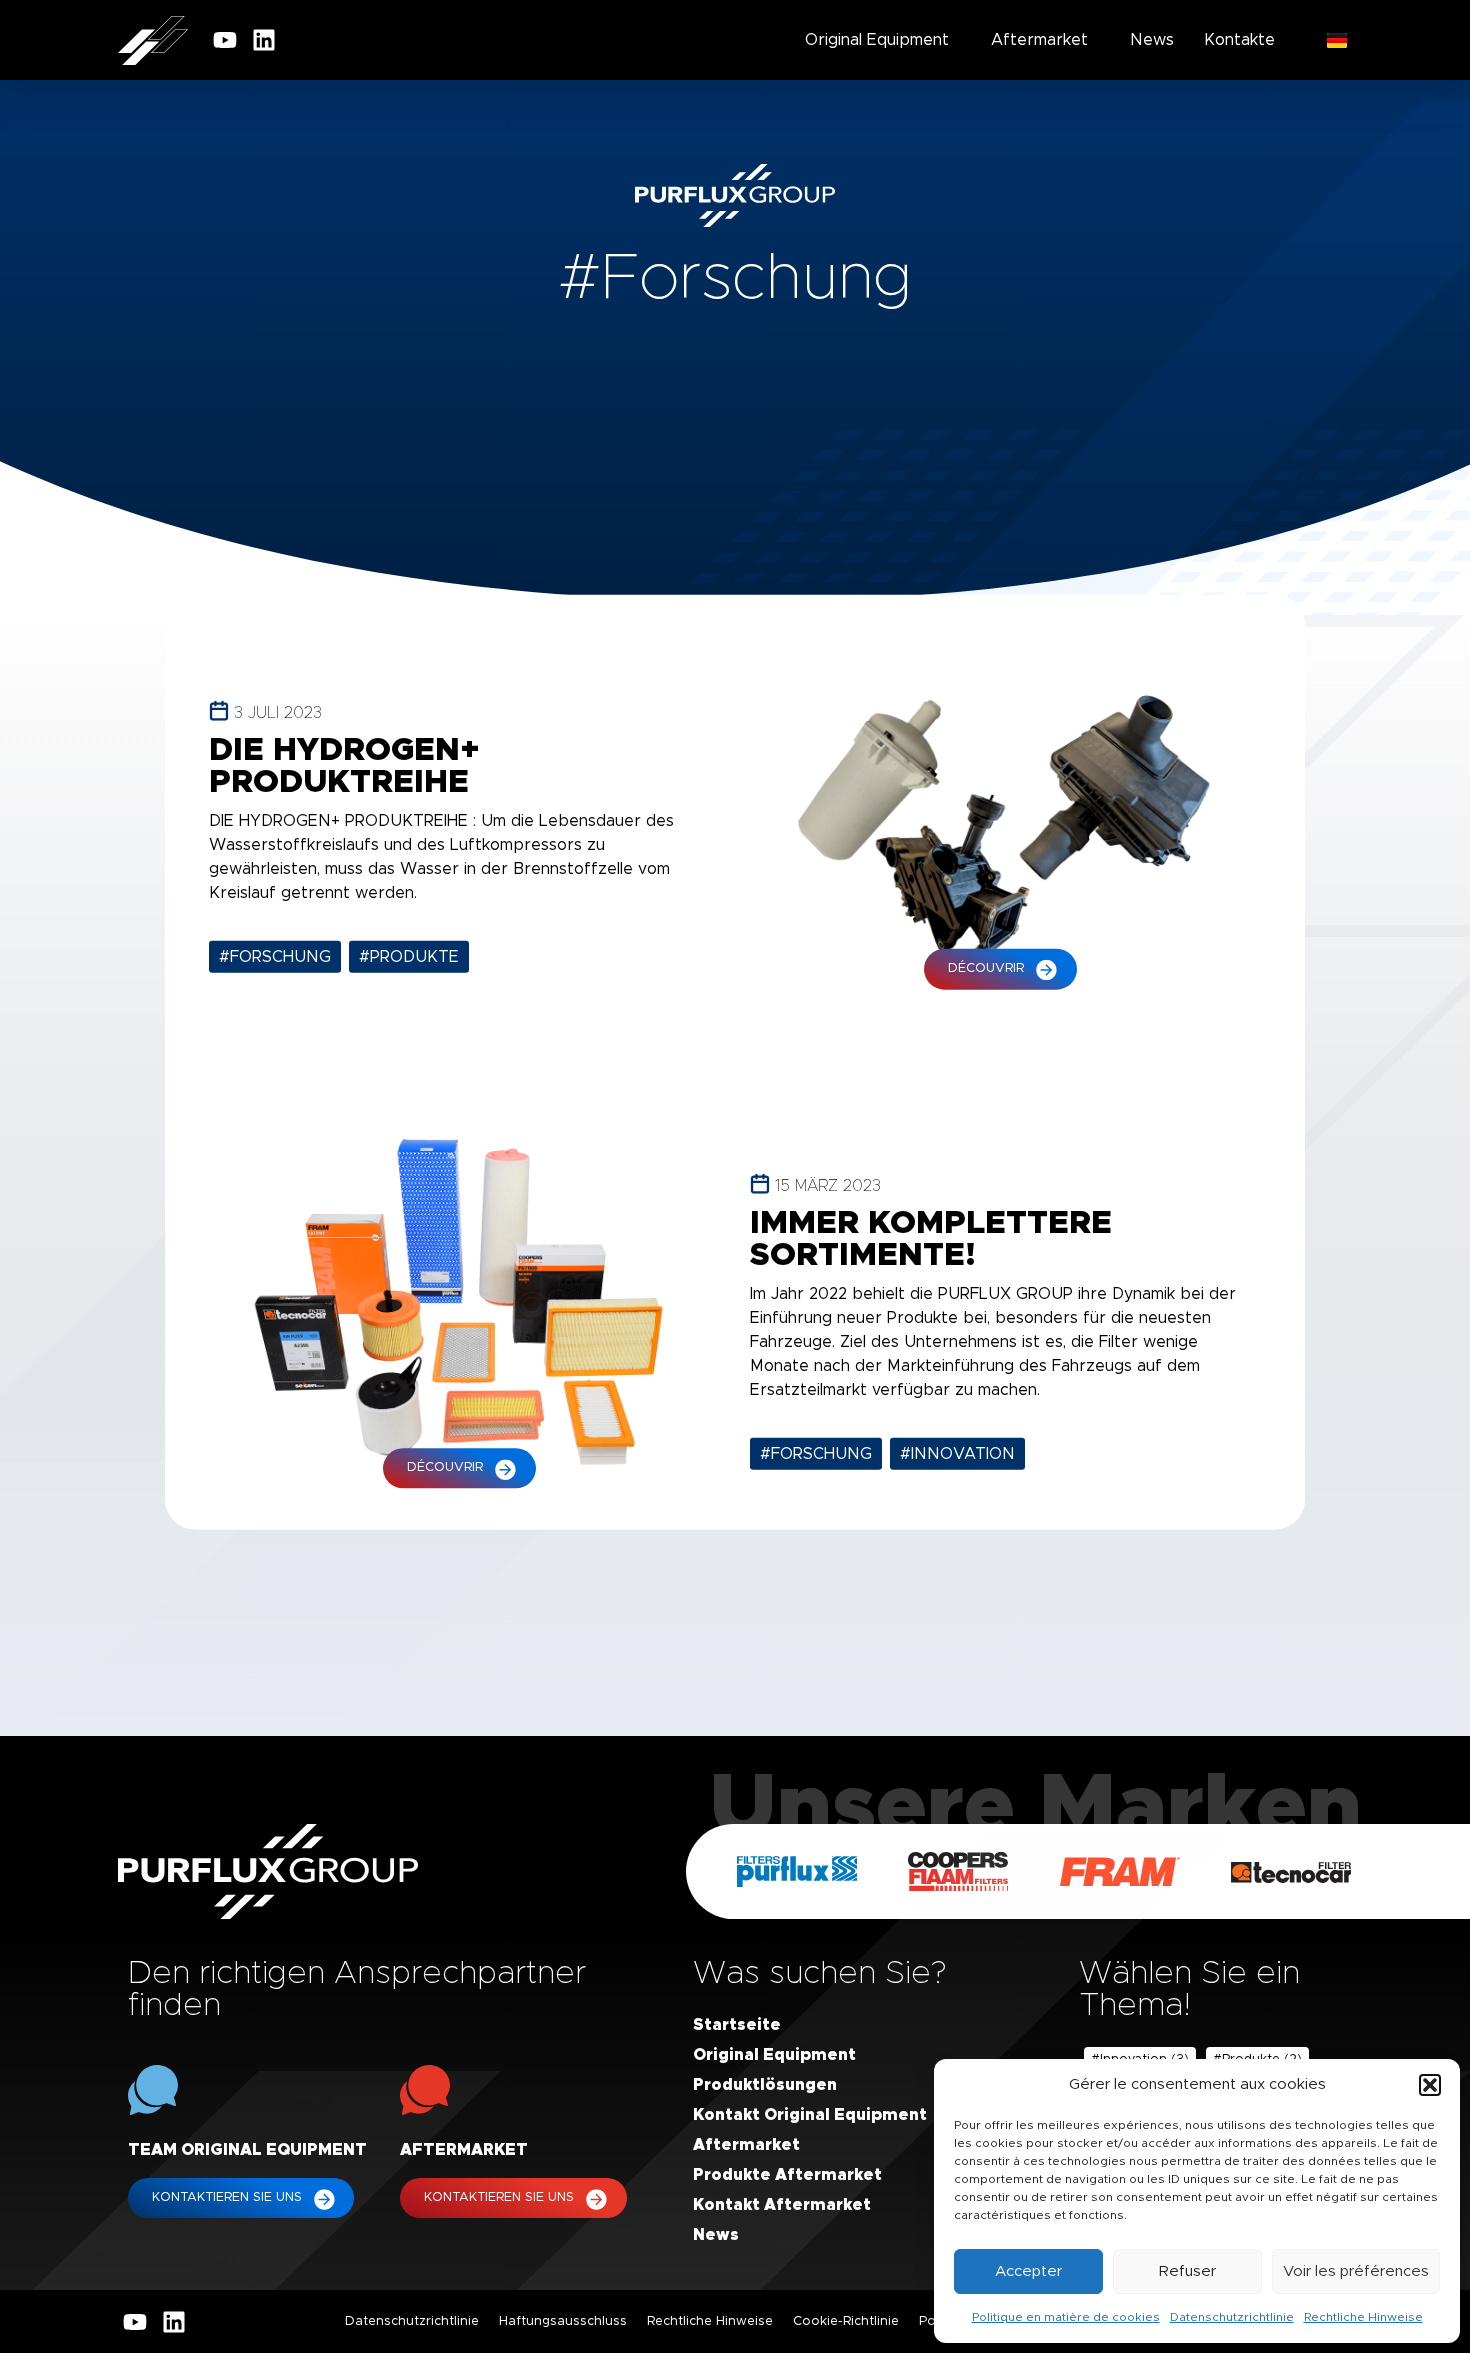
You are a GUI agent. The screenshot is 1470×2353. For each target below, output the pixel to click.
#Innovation (957, 1454)
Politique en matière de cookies (1066, 2317)
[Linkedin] (264, 40)
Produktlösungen (765, 2085)
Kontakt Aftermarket (782, 2205)
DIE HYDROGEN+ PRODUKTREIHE (344, 767)
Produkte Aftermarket (787, 2175)
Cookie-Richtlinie (846, 2321)
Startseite (737, 2025)
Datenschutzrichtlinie (1232, 2317)
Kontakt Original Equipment (810, 2115)
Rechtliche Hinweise (1363, 2317)
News (1152, 40)
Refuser (1187, 2271)
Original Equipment (877, 40)
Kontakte (1239, 40)
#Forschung (275, 957)
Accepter (1028, 2271)
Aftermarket (1039, 40)
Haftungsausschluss (563, 2321)
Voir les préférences (1356, 2271)
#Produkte (409, 957)
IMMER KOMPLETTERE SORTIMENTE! (931, 1240)
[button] (1430, 2085)
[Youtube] (225, 40)
